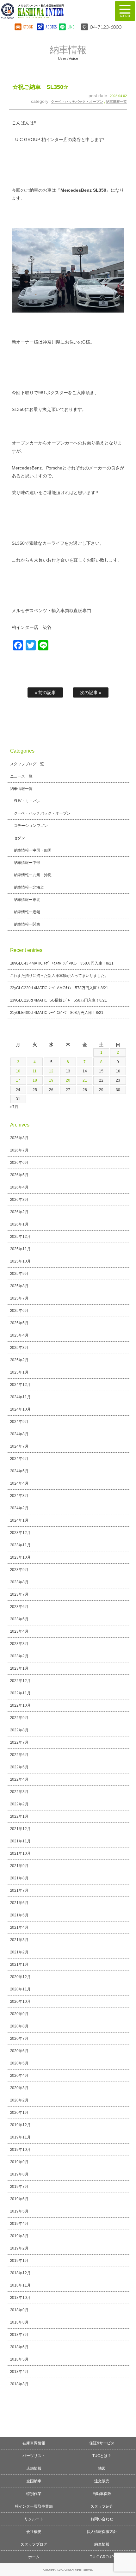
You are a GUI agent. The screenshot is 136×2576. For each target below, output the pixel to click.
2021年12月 (21, 1829)
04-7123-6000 (106, 27)
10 (18, 1071)
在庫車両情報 (34, 2443)
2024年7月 (19, 1446)
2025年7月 (19, 1298)
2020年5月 (19, 2063)
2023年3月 (19, 1644)
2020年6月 (19, 2051)
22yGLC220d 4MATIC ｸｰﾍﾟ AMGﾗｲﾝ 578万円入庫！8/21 (59, 988)
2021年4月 (19, 1927)
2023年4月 (19, 1631)
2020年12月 (21, 1977)
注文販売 (102, 2481)
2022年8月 (19, 1730)
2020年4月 (19, 2076)
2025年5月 (19, 1323)
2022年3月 (19, 1792)
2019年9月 (19, 2162)
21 (85, 1080)
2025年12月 (21, 1237)
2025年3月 (19, 1348)
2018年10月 (21, 2298)
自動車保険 (102, 2494)
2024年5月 (19, 1471)
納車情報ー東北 (27, 900)
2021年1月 (19, 1965)
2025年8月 (19, 1286)
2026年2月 (19, 1212)
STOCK (28, 27)
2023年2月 (19, 1656)
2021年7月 (19, 1890)
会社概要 (34, 2532)
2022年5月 (19, 1767)
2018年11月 (21, 2285)
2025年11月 (21, 1249)
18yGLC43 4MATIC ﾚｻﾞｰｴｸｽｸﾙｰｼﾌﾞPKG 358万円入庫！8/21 (62, 963)
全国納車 (34, 2481)
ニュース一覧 (22, 776)
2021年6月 (19, 1903)
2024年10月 (21, 1409)
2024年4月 (19, 1483)
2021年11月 (21, 1841)
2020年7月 (19, 2039)
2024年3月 (19, 1496)
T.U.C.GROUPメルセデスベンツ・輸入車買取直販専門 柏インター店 (52, 11)
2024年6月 (19, 1459)
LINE (71, 27)
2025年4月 (19, 1335)
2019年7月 (19, 2187)
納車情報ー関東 (27, 924)
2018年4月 (19, 2372)
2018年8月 (19, 2322)
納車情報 (102, 2544)
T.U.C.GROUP (102, 2557)
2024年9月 (19, 1422)
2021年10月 (21, 1853)
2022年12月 (21, 1681)
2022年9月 (19, 1718)
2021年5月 (19, 1915)
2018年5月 (19, 2359)
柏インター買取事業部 (34, 2506)
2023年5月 (19, 1619)
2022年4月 (19, 1779)
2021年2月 (19, 1952)
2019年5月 (19, 2211)
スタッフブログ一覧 (27, 764)
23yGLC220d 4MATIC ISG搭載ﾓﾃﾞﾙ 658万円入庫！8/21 (59, 1000)
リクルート (34, 2519)
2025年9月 (19, 1274)
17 (18, 1080)
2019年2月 (19, 2248)
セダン (20, 838)
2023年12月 (21, 1533)
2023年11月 (21, 1545)
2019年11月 (21, 2137)
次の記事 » (91, 692)
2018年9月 (19, 2310)
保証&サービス (102, 2443)
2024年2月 (19, 1508)
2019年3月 (19, 2236)
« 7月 (14, 1107)
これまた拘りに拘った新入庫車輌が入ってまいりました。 (59, 976)
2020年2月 (19, 2100)
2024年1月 (19, 1520)
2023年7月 (19, 1594)
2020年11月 (21, 1989)
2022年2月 (19, 1804)
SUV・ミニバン (27, 801)
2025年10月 (21, 1261)
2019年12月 (21, 2125)
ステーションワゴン (31, 826)
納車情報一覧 (116, 102)
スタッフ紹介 (102, 2506)
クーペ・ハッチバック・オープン (77, 102)
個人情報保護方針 (102, 2532)
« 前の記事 (45, 692)
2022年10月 (21, 1705)
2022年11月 (21, 1693)
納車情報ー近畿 (27, 912)
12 (51, 1071)
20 (68, 1080)
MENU (125, 11)
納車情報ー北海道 (29, 887)
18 (35, 1080)
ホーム (34, 2557)
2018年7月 (19, 2335)
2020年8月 (19, 2026)
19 (51, 1080)
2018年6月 (19, 2347)
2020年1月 (19, 2113)
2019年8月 (19, 2174)
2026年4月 (19, 1187)
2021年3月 (19, 1940)
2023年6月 (19, 1607)
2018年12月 (21, 2273)
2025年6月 (19, 1311)
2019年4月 (19, 2224)
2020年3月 (19, 2088)
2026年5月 (19, 1175)
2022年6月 (19, 1755)
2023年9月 (19, 1570)
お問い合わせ (102, 2519)
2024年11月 (21, 1397)
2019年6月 (19, 2199)
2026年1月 (19, 1224)
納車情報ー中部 (27, 863)
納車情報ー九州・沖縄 (33, 875)
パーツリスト (34, 2456)
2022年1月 (19, 1816)
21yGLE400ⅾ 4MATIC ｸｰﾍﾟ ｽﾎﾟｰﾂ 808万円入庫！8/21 (57, 1013)
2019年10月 (21, 2150)
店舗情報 (34, 2468)
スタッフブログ (34, 2544)
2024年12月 (21, 1385)
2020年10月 (21, 2002)
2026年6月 (19, 1163)
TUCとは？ (102, 2456)
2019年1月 (19, 2261)
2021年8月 (19, 1878)
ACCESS (50, 27)
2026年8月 (19, 1138)
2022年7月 (19, 1742)
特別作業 (34, 2494)
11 (35, 1071)
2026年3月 (19, 1200)
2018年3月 (19, 2384)
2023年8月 (19, 1582)
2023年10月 (21, 1557)
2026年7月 (19, 1150)
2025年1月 (19, 1372)
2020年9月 (19, 2014)
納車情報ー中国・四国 (33, 850)
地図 (102, 2468)
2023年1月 (19, 1668)
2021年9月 (19, 1866)
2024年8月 (19, 1434)
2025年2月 (19, 1360)
